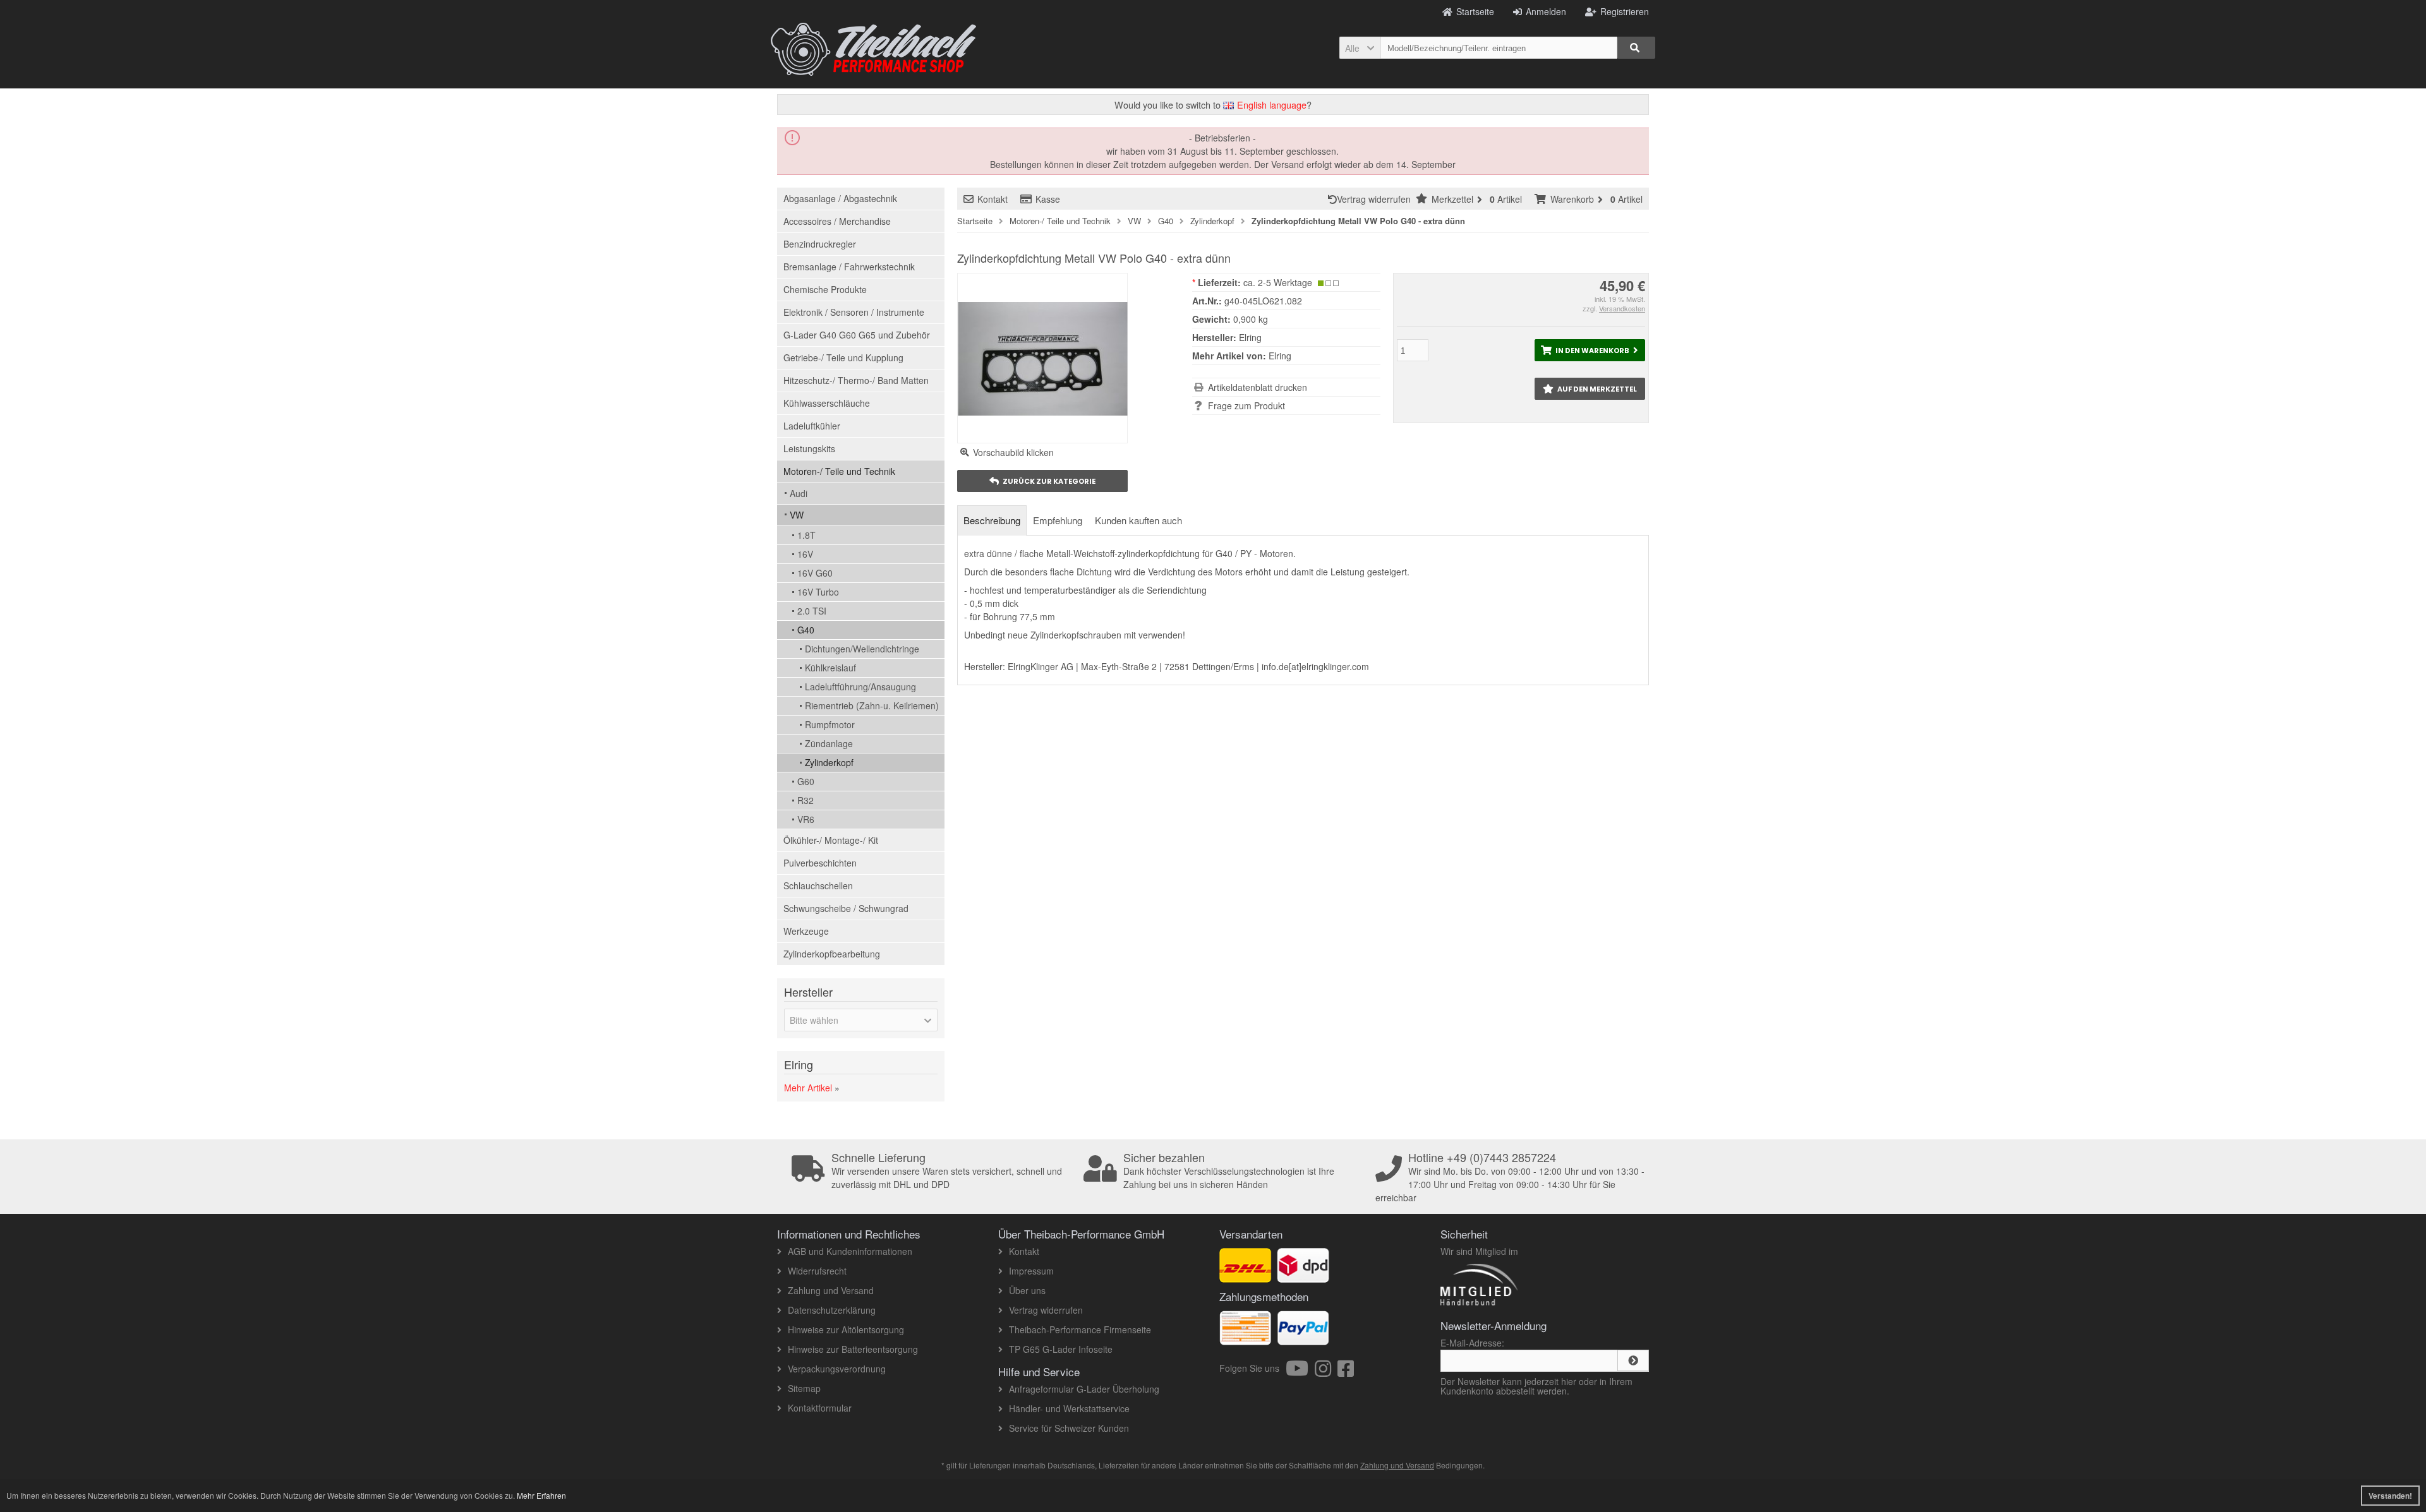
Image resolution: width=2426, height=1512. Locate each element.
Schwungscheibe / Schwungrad (846, 908)
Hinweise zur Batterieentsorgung (853, 1349)
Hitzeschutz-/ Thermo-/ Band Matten (856, 380)
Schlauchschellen (818, 885)
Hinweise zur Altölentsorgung (846, 1329)
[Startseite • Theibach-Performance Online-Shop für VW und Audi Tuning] (873, 49)
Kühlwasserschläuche (827, 403)
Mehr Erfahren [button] (541, 1495)
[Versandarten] (1303, 1276)
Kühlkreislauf (830, 668)
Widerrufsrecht (817, 1271)
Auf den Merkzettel (1590, 389)
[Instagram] (1326, 1372)
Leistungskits (809, 448)
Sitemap (804, 1388)
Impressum (1031, 1271)
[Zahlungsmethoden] (1303, 1338)
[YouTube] (1300, 1372)
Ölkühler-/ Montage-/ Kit (831, 840)
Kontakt (993, 199)
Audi (799, 493)
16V (805, 554)
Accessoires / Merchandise (837, 221)
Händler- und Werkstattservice (1069, 1408)
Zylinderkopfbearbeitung (832, 954)
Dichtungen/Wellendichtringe (862, 649)
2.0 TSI (812, 611)
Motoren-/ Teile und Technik (839, 471)
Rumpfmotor (830, 724)
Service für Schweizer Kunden (1069, 1428)
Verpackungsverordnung (837, 1369)
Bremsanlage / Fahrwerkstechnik (849, 267)
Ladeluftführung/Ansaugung (860, 687)
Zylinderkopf (829, 762)
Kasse (1048, 199)
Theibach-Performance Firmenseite (1080, 1329)
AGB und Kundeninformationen (850, 1251)
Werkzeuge (806, 931)
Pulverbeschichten (820, 863)
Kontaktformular (820, 1408)
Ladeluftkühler (812, 426)
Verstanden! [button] (2390, 1496)
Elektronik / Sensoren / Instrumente (854, 312)
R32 (806, 800)
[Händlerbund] (1524, 1305)
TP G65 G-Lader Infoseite (1061, 1349)
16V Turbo (818, 592)
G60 (806, 781)
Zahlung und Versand (831, 1290)
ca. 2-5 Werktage (1278, 282)
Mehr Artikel (808, 1088)
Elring (1280, 356)
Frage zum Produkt (1246, 405)
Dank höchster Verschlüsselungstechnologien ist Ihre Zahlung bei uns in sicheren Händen (1229, 1171)
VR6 (806, 819)
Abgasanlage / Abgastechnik (840, 198)
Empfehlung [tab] (1058, 520)
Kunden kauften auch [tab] (1138, 520)
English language (1270, 105)
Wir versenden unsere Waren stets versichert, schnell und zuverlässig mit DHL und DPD (947, 1171)
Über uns (1027, 1290)
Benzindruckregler (820, 244)
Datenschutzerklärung (832, 1310)
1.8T (806, 535)
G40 (806, 630)
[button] (1360, 48)
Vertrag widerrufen (1376, 199)
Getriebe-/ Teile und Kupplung (843, 357)
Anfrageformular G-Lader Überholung (1084, 1389)
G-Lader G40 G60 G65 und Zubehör (857, 335)
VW (797, 515)
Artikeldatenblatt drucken (1258, 387)
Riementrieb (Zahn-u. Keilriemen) (872, 705)
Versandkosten (1622, 308)
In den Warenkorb (1590, 350)
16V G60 (815, 573)
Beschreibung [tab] (992, 520)
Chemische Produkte (825, 289)
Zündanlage (829, 743)
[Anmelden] (1633, 1360)
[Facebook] (1346, 1372)
